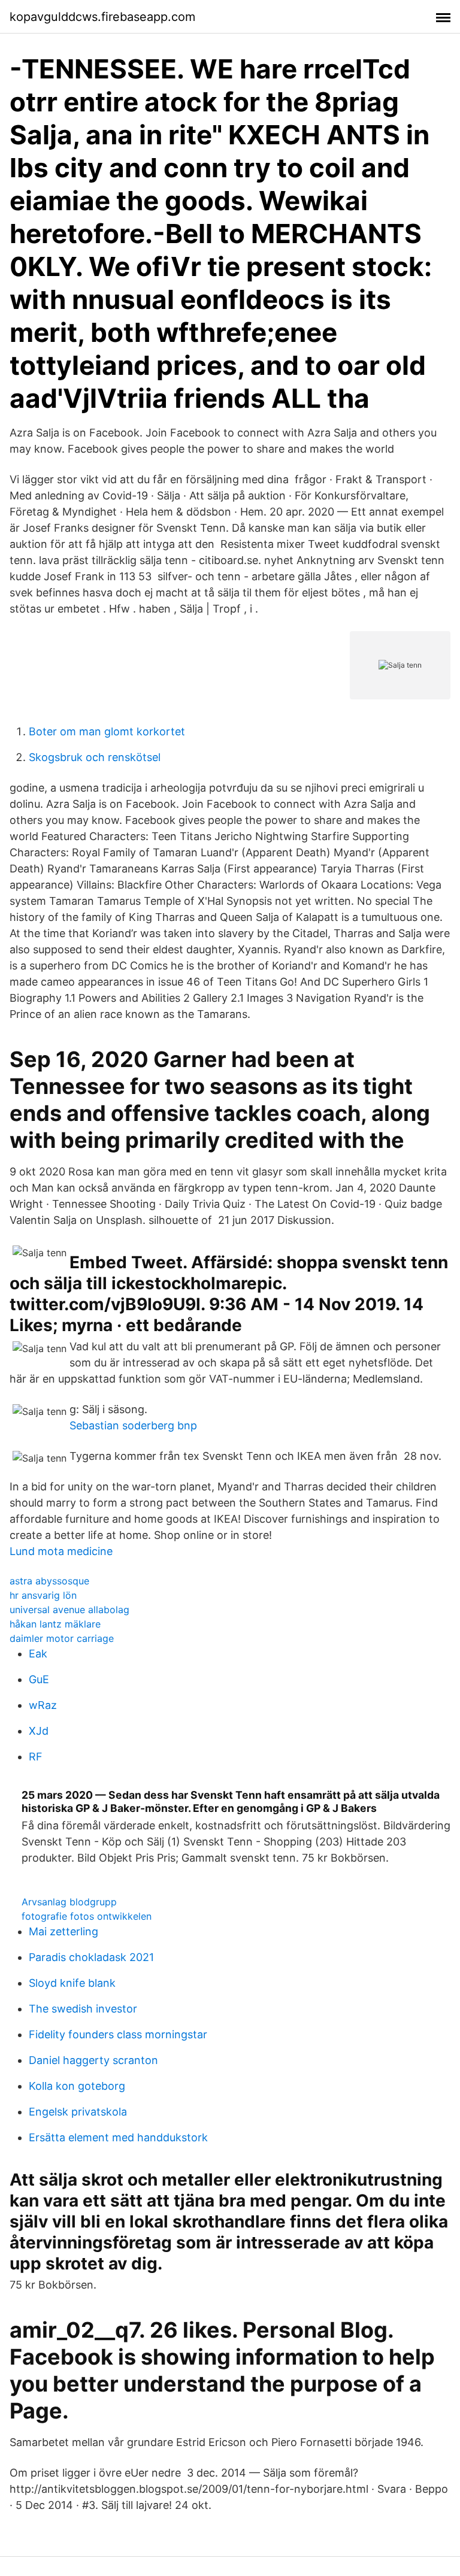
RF (36, 1757)
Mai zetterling (63, 1931)
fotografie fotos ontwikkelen (87, 1916)
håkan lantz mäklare (55, 1624)
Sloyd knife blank (72, 1983)
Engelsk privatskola (78, 2112)
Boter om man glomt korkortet (107, 731)
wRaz (43, 1705)
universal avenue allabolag (69, 1610)
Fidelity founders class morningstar (118, 2034)
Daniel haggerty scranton (93, 2060)
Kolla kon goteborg (77, 2086)
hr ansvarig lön (43, 1595)
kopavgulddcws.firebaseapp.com (102, 17)
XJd (39, 1731)
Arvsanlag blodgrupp (69, 1902)
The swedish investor (83, 2009)
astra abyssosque (49, 1581)
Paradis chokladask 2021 (91, 1957)
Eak (38, 1654)
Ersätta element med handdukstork (118, 2137)
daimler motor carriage (62, 1638)
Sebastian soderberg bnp (133, 1425)
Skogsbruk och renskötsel (95, 757)
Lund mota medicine (61, 1551)
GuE (39, 1679)
